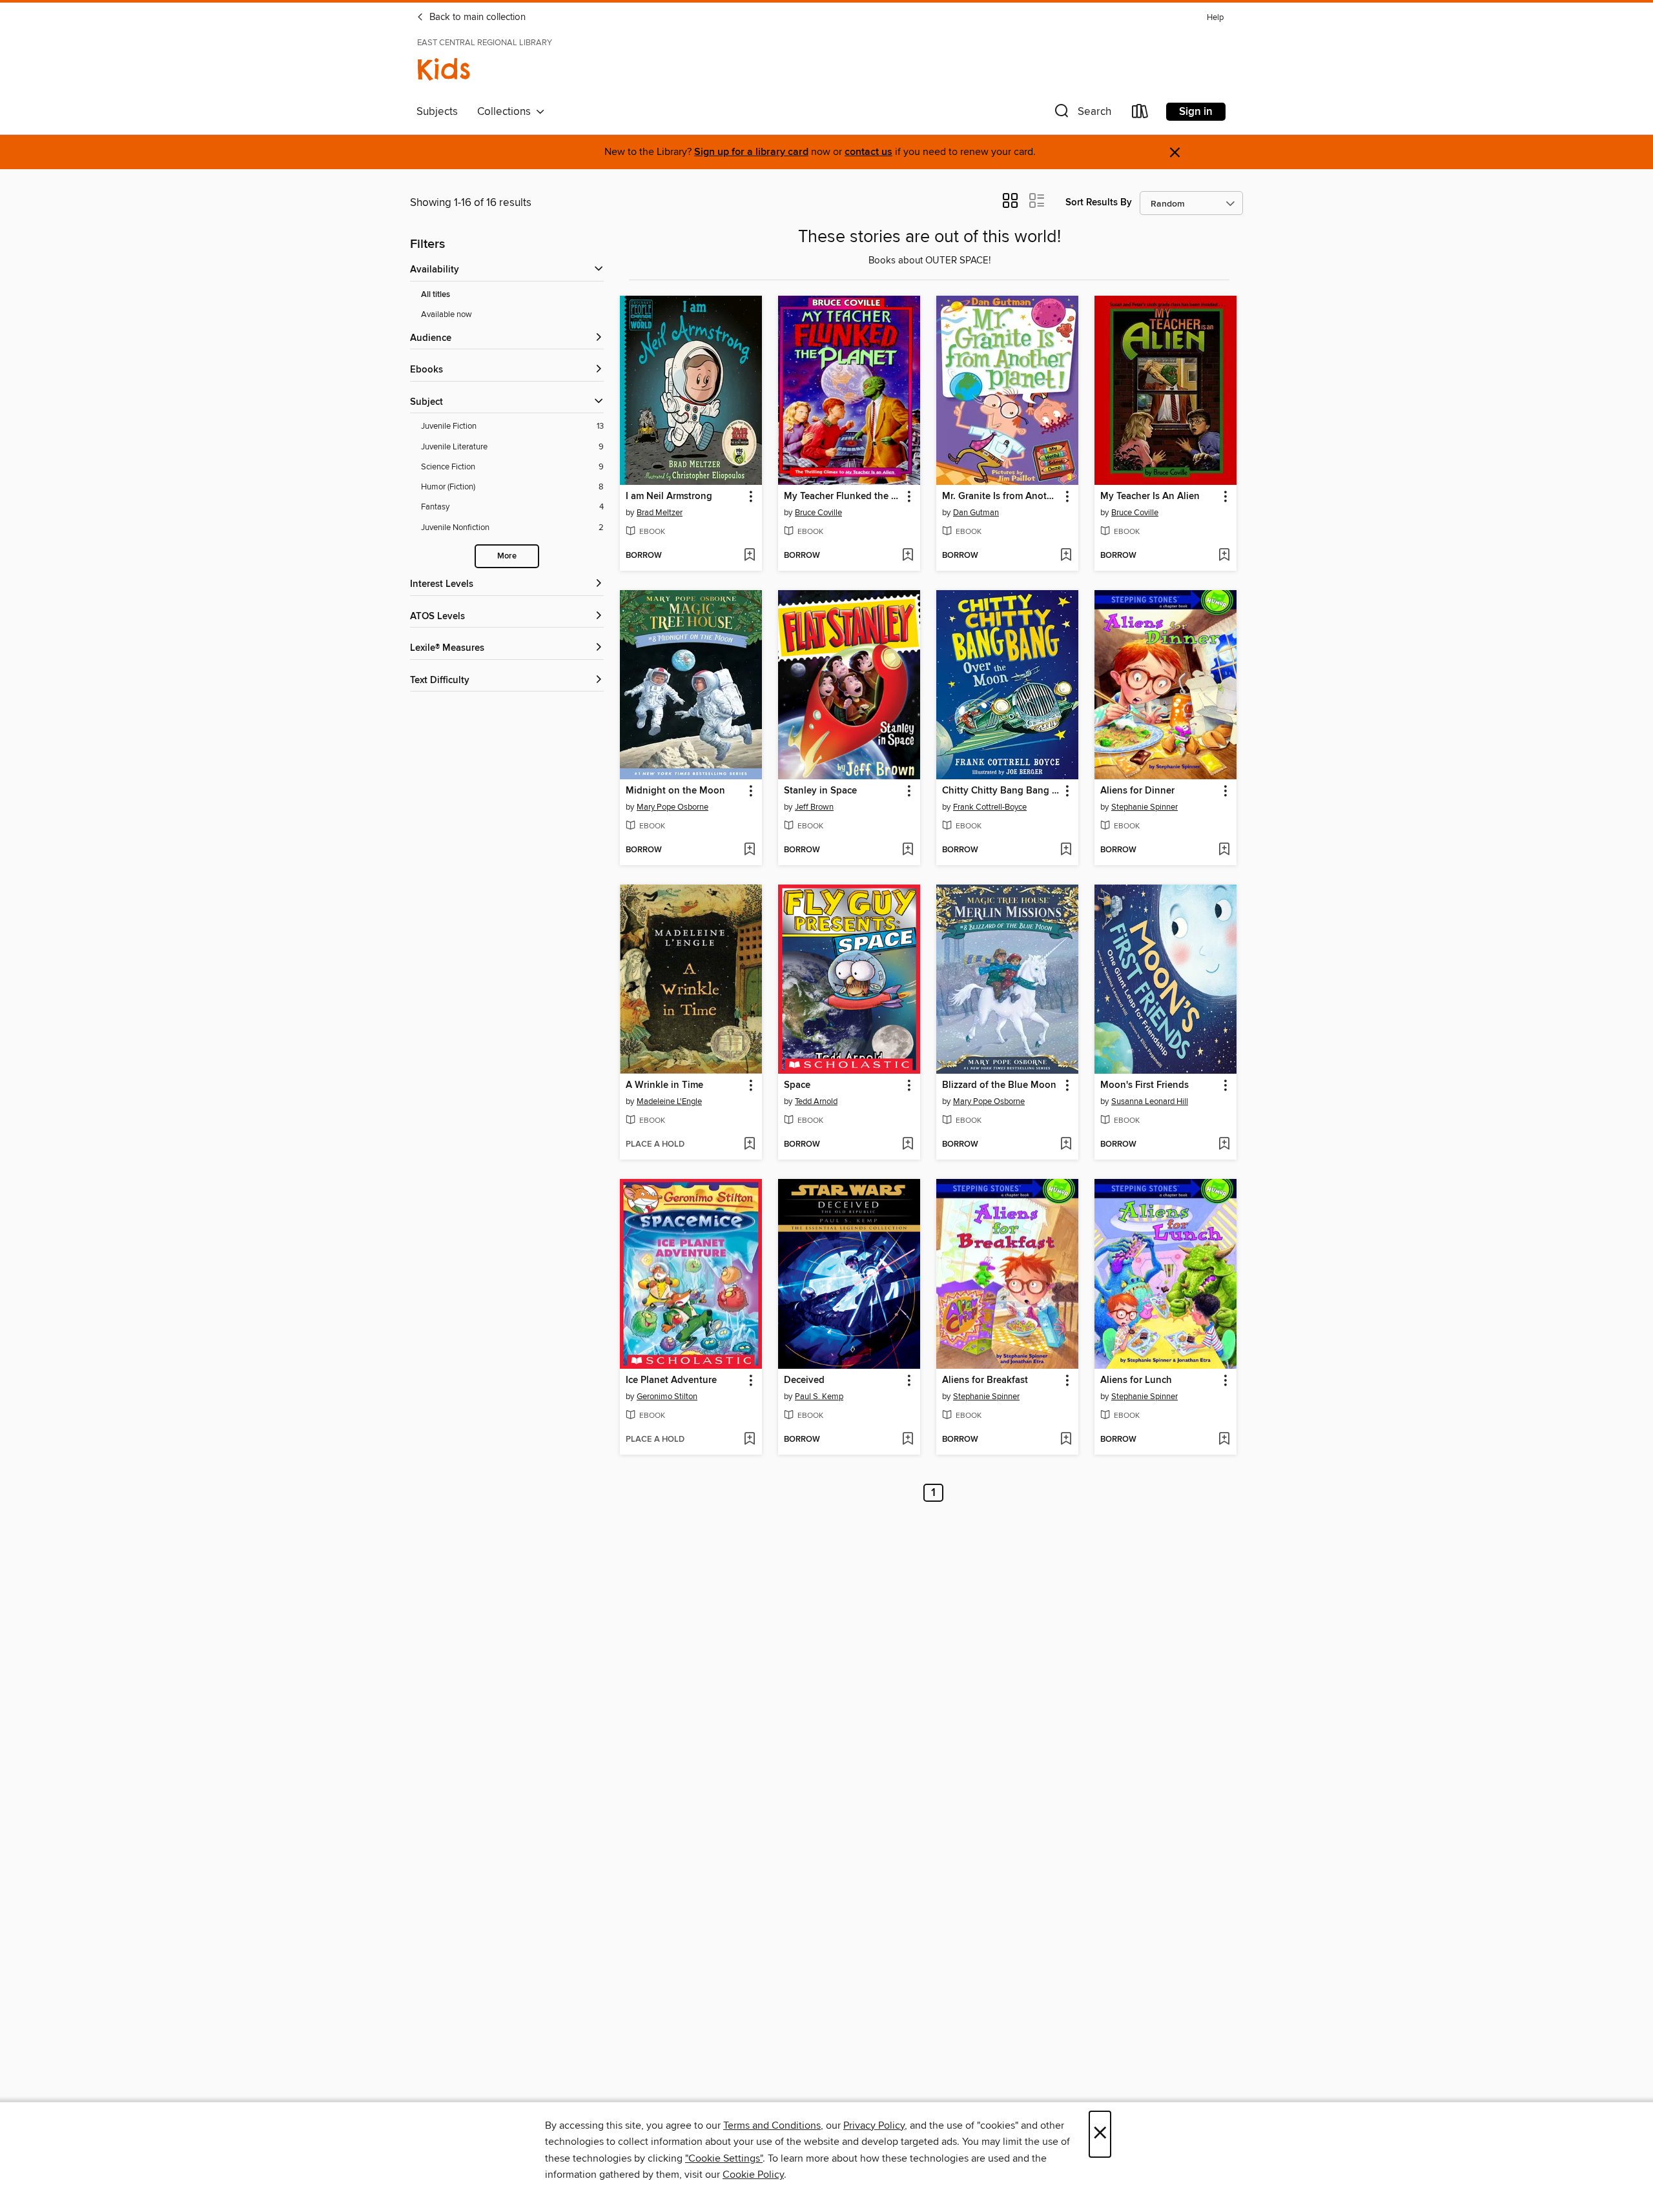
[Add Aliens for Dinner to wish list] (1224, 850)
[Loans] (1140, 114)
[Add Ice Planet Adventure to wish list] (749, 1440)
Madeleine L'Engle (669, 1101)
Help (1215, 18)
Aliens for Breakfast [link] (985, 1380)
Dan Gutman (976, 513)
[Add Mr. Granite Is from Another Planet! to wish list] (1066, 556)
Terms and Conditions (772, 2125)
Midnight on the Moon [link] (675, 791)
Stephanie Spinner (1145, 807)
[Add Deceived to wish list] (908, 1440)
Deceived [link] (804, 1380)
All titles (436, 295)
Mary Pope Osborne (672, 807)
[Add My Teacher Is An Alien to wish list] (1224, 556)
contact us (868, 152)
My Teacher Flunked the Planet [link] (843, 497)
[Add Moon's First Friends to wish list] (1224, 1145)
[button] (1082, 114)
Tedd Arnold (816, 1101)
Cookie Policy (753, 2175)
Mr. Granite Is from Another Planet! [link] (1001, 497)
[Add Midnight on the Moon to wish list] (749, 850)
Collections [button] (507, 112)
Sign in (1196, 112)
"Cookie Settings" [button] (724, 2158)
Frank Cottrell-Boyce (990, 807)
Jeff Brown (814, 807)
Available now (447, 314)
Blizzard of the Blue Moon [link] (999, 1085)
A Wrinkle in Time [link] (664, 1085)
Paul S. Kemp (819, 1397)
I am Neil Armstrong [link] (669, 497)
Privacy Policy (874, 2125)
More (507, 556)
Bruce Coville (818, 513)
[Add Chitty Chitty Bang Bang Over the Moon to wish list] (1066, 850)
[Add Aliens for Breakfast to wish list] (1066, 1440)
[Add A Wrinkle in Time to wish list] (749, 1145)
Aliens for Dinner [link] (1137, 791)
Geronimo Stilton (667, 1397)
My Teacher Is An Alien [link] (1150, 497)
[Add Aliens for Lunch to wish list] (1224, 1440)
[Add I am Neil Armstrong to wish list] (749, 556)
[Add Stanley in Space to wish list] (908, 850)
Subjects (437, 112)
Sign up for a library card (751, 152)
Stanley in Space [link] (820, 791)
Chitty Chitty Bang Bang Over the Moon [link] (1001, 791)
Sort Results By (1099, 202)
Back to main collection (476, 17)
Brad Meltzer (660, 513)
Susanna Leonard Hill (1150, 1101)
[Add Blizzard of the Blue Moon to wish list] (1066, 1145)
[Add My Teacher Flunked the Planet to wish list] (908, 556)
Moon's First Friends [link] (1145, 1085)
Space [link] (797, 1085)
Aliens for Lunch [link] (1136, 1380)
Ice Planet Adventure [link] (671, 1380)
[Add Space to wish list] (908, 1145)
